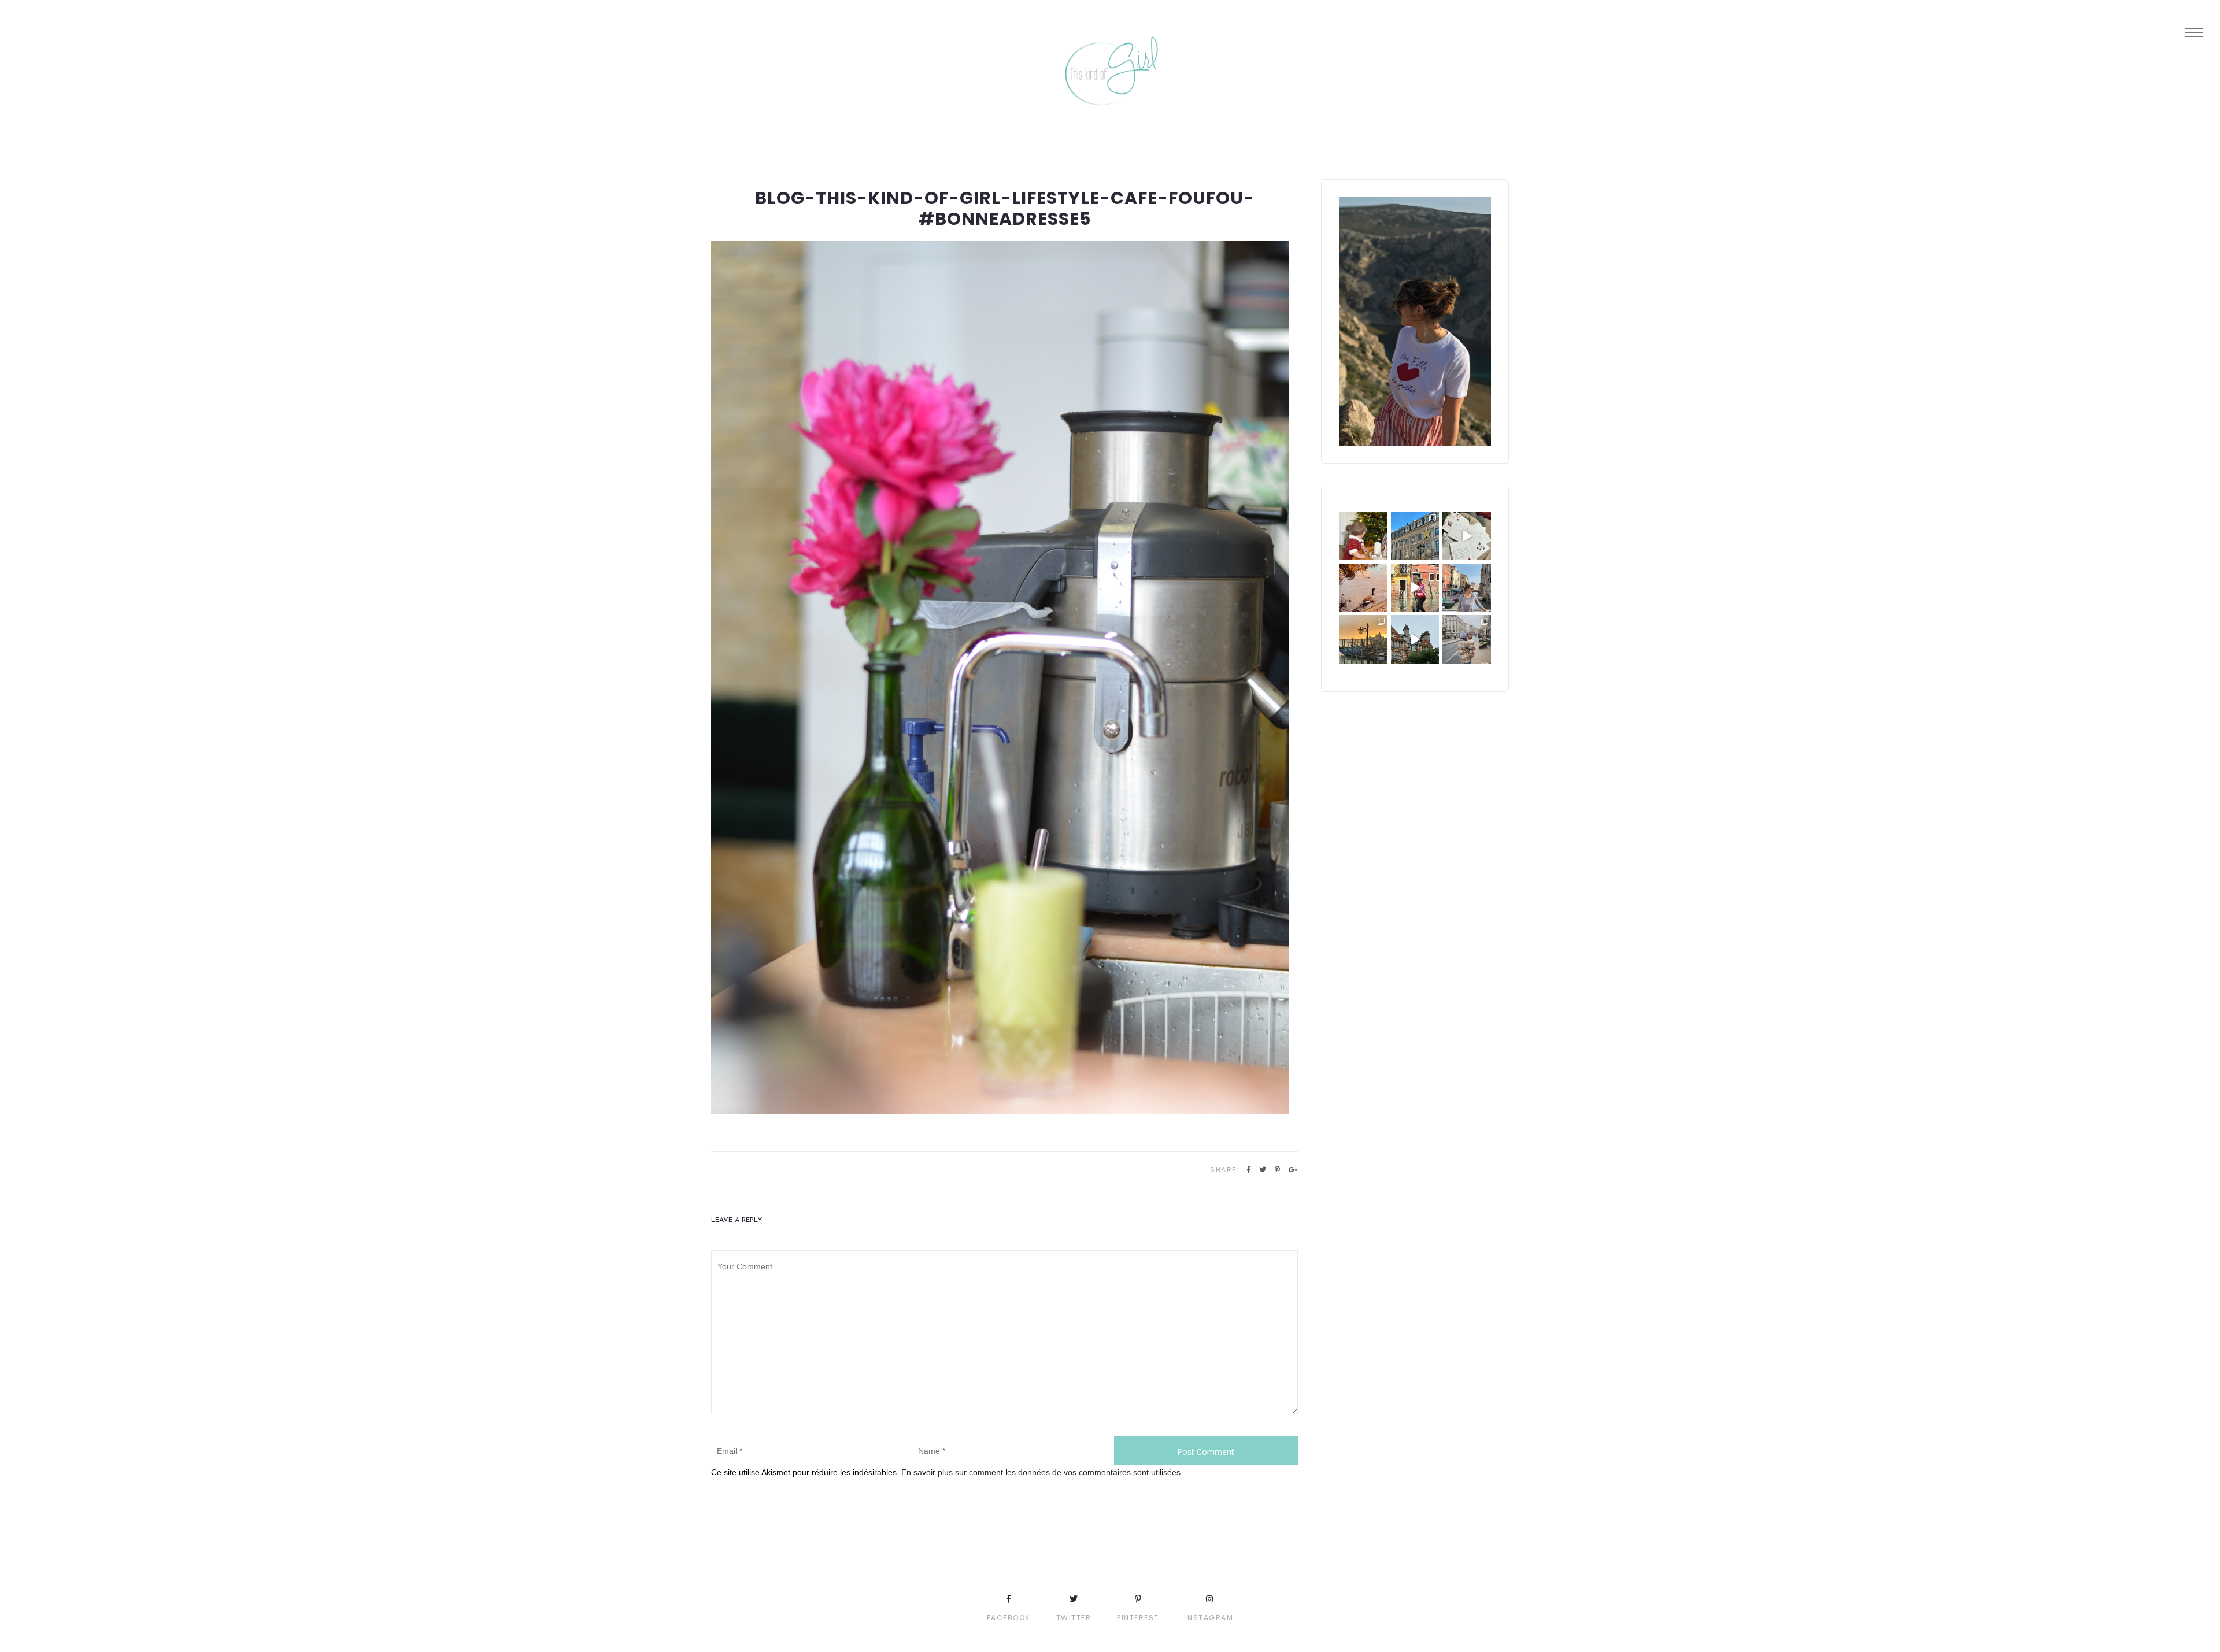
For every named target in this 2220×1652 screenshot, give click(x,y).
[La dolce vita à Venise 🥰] (1467, 588)
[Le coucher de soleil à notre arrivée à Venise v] (1363, 639)
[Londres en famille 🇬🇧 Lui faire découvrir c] (1467, 639)
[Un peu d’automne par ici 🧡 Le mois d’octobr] (1363, 588)
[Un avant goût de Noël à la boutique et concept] (1467, 536)
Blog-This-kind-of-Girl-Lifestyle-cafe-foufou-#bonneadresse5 (1005, 208)
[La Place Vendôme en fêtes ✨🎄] (1415, 536)
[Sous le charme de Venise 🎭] (1415, 588)
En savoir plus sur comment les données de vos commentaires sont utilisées (1041, 1472)
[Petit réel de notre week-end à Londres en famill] (1415, 639)
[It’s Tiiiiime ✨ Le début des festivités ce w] (1363, 536)
